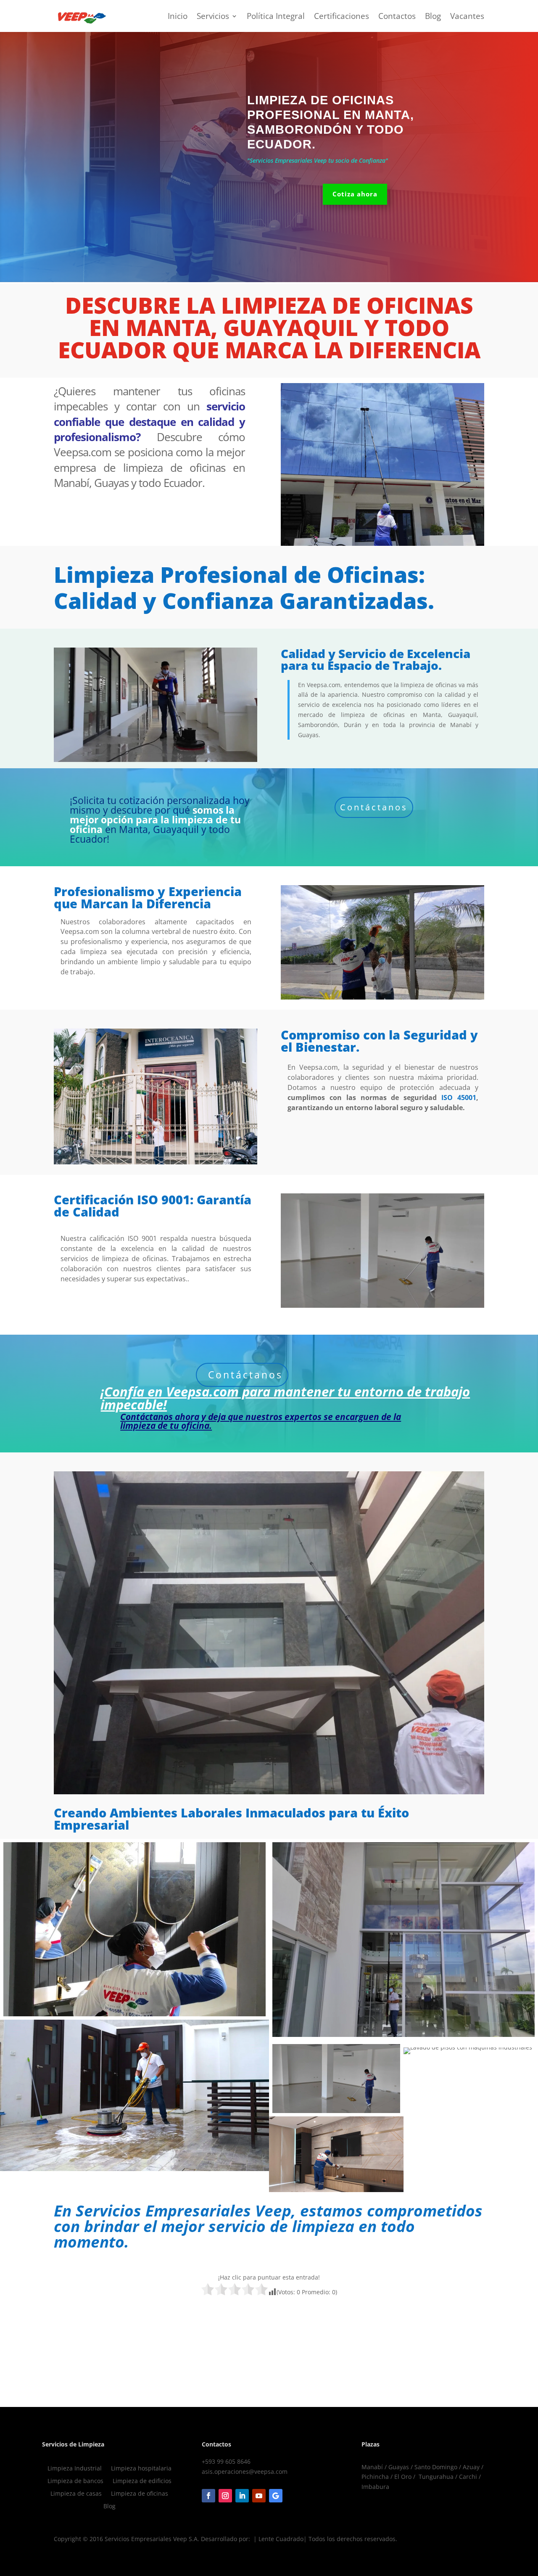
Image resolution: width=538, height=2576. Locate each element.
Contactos (397, 16)
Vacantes (467, 16)
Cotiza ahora (355, 194)
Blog (433, 16)
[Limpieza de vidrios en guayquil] (403, 1940)
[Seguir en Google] (276, 2496)
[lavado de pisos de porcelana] (336, 2079)
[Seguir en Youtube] (259, 2496)
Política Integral (276, 16)
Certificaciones (342, 16)
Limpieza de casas (76, 2494)
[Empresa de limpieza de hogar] (471, 2044)
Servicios (213, 16)
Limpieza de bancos (75, 2481)
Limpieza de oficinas (140, 2494)
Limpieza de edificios (142, 2481)
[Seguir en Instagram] (225, 2496)
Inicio (178, 16)
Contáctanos (374, 807)
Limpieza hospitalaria (141, 2469)
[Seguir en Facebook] (208, 2496)
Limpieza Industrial (75, 2469)
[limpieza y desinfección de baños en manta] (134, 1929)
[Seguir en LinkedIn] (242, 2496)
